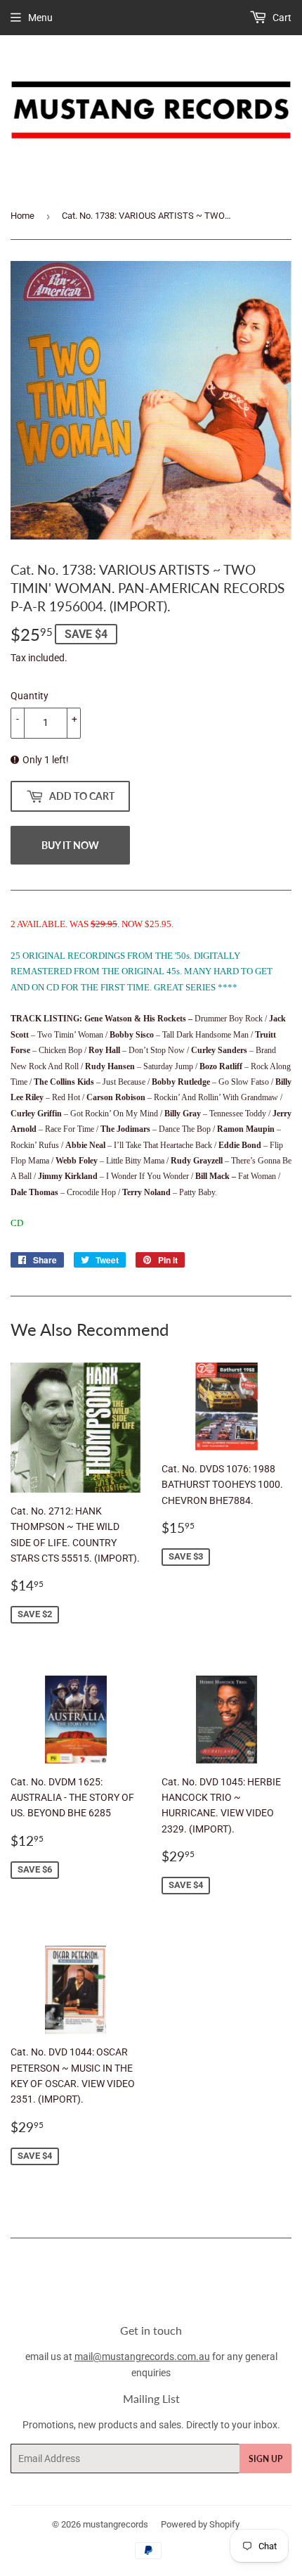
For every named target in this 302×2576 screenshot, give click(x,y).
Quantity (29, 696)
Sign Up (265, 2459)
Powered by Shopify (200, 2524)
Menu (40, 18)
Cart (281, 18)
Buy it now (70, 845)
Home (22, 216)
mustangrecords (116, 2524)
